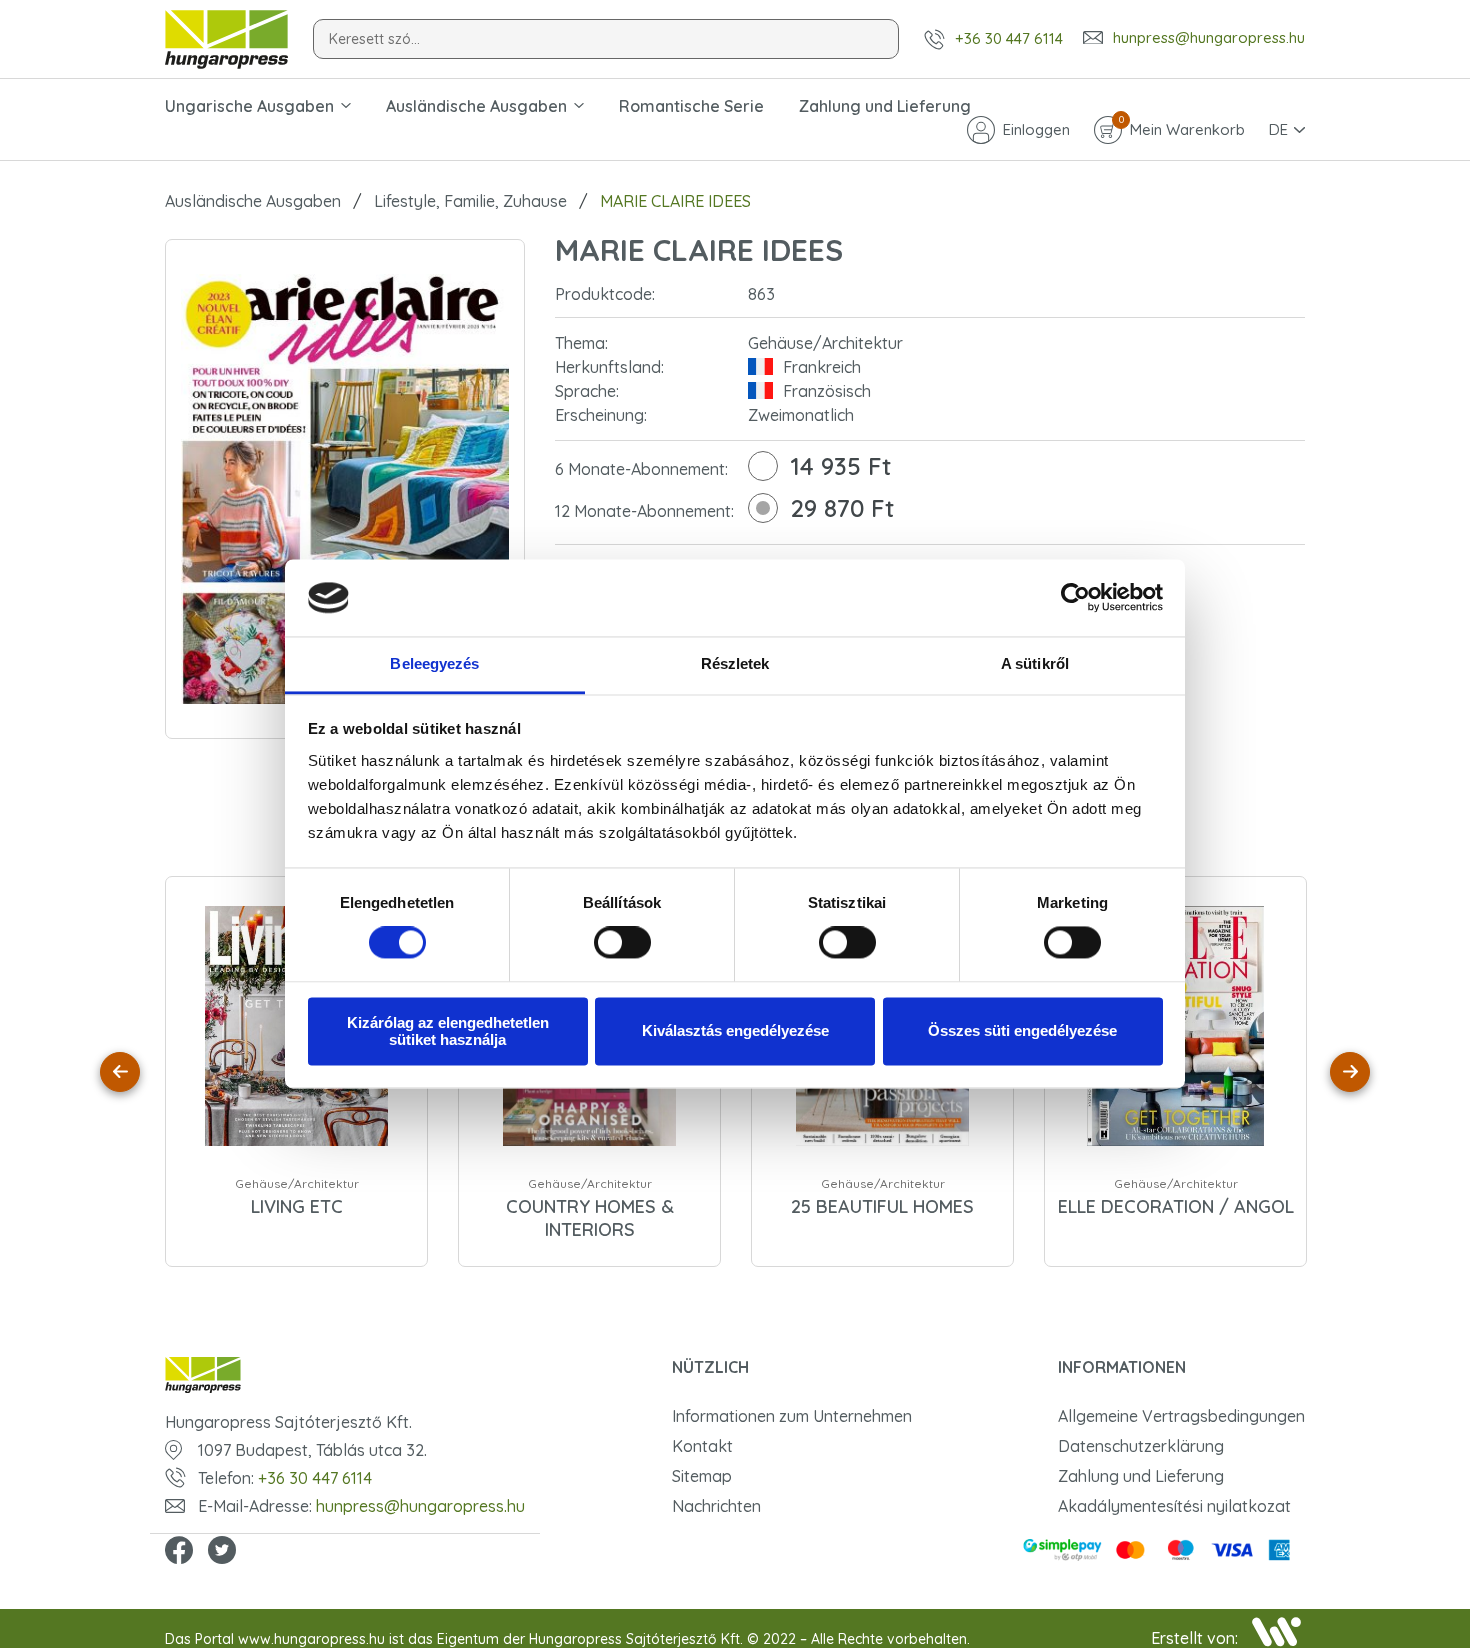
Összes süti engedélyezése (1022, 1031)
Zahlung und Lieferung (885, 106)
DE (1278, 129)
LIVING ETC (297, 1206)
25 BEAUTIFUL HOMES (882, 1206)
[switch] (622, 943)
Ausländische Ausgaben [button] (476, 106)
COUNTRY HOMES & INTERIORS (590, 1218)
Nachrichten (716, 1506)
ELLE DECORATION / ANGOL (1176, 1206)
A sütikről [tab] (1035, 663)
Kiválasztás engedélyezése (735, 1031)
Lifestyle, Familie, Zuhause (470, 201)
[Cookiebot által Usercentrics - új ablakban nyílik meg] (1075, 598)
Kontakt (702, 1446)
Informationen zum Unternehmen (792, 1416)
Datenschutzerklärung (1141, 1446)
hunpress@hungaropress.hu (1209, 38)
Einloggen (1036, 129)
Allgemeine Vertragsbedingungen (1181, 1416)
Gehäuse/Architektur (297, 1183)
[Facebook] (179, 1552)
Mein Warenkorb (1182, 128)
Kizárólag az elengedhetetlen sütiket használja (448, 1031)
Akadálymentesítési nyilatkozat (1174, 1506)
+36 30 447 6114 (1009, 38)
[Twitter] (222, 1552)
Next (1350, 1072)
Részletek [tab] (735, 663)
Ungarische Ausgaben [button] (249, 106)
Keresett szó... (374, 39)
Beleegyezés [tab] (434, 663)
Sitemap (702, 1476)
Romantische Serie (691, 106)
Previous (120, 1072)
